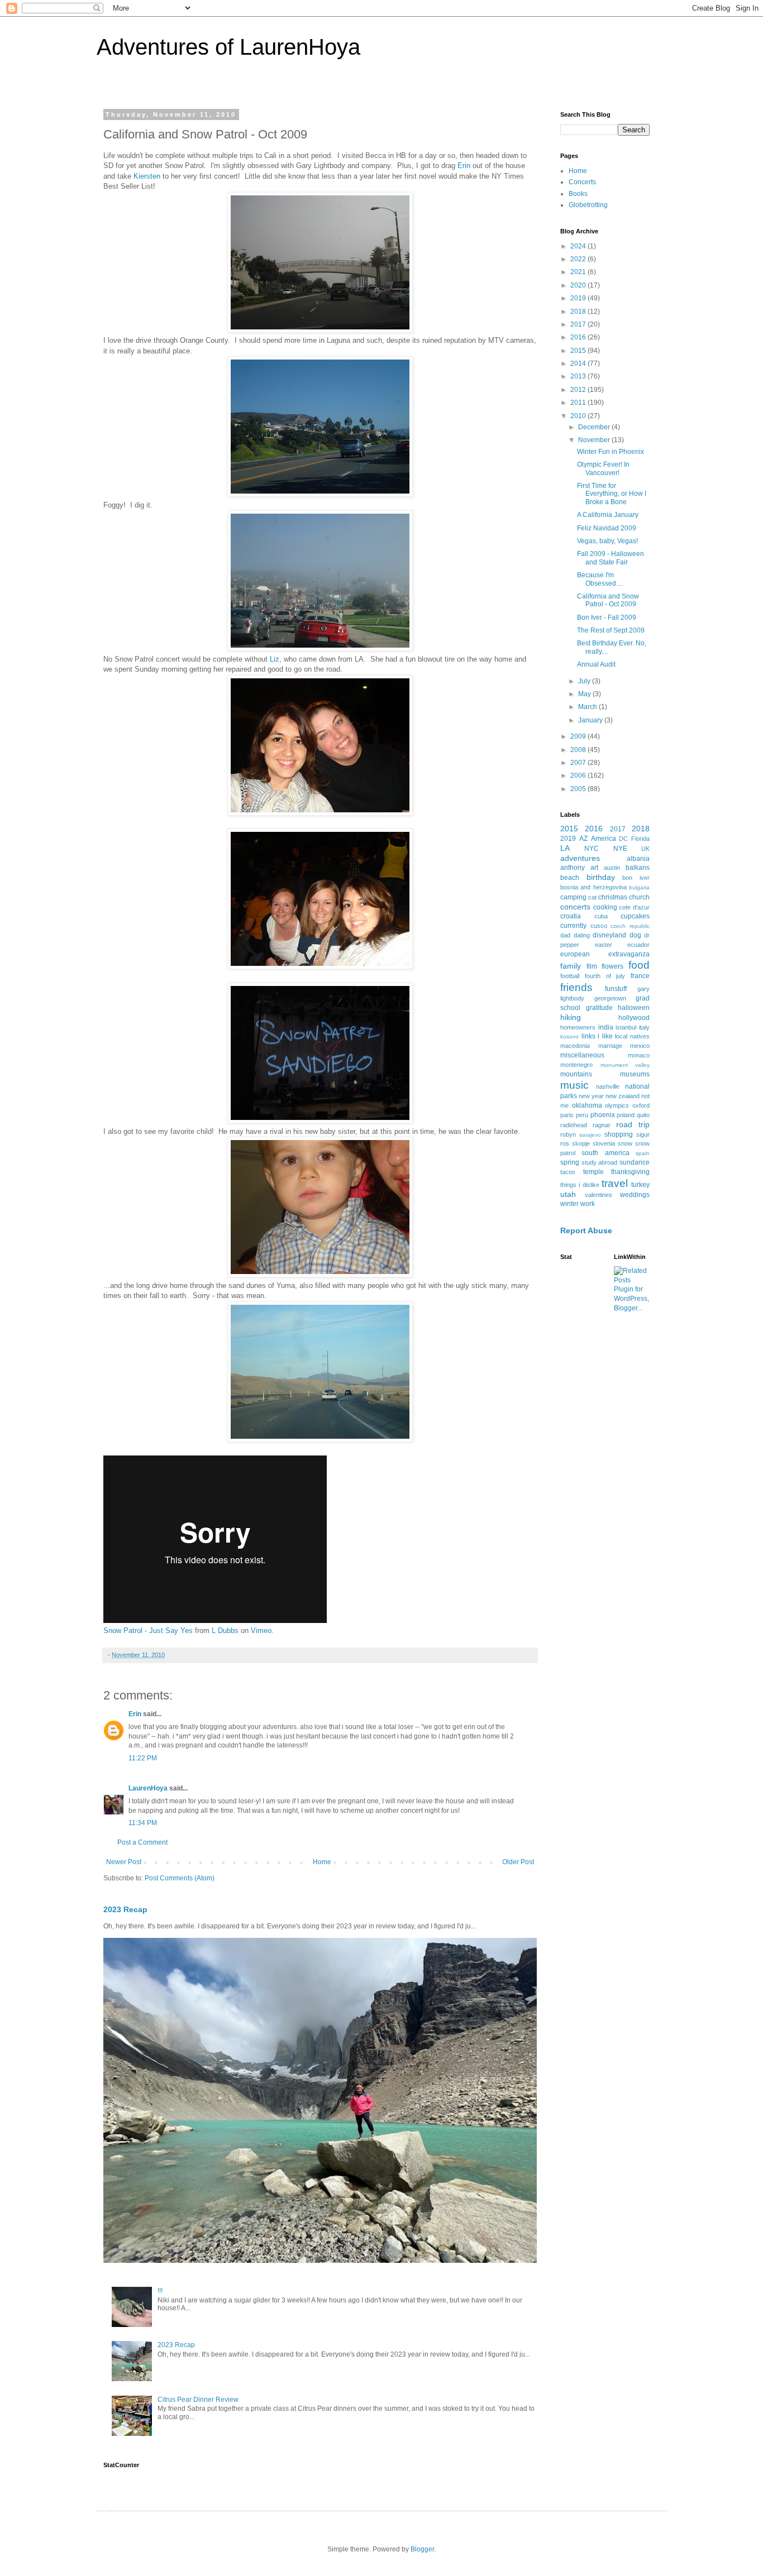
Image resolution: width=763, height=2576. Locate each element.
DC (623, 839)
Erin (464, 166)
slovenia (604, 1143)
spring (570, 1162)
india (606, 1027)
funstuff (616, 989)
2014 (579, 363)
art (594, 868)
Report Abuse (586, 1230)
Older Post (518, 1862)
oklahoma (587, 1105)
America (604, 839)
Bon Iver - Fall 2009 (607, 617)
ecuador (638, 945)
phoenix (603, 1115)
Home (322, 1862)
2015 (579, 351)
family (571, 966)
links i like (597, 1036)
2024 (579, 246)
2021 (579, 272)
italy (644, 1027)
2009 (579, 736)
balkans (638, 868)
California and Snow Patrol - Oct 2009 (608, 600)
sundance (635, 1162)
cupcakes (635, 916)
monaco (639, 1055)
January (591, 720)
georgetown (610, 998)
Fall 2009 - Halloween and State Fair (611, 558)
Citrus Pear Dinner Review (198, 2400)
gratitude (599, 1008)
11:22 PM (143, 1758)
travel (615, 1183)
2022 (579, 259)
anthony (573, 868)
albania (638, 859)
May (585, 694)
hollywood (634, 1018)
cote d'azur (634, 907)
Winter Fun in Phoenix (611, 452)
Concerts (582, 182)
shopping (619, 1134)
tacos (568, 1172)
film (592, 966)
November (595, 440)
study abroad (600, 1162)
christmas (613, 897)
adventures (580, 858)
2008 (579, 750)
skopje (581, 1143)
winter (569, 1204)
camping (573, 897)
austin (612, 868)
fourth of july (605, 976)
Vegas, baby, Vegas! (607, 541)
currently (573, 926)
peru (582, 1115)
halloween (634, 1008)
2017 (579, 324)
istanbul (626, 1027)
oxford (641, 1105)
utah (568, 1194)
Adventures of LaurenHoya (228, 47)
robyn (568, 1134)
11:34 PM (143, 1823)
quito (643, 1115)
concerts (575, 907)
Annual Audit (596, 664)
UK (645, 849)
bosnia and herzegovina (593, 887)
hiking (571, 1017)
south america (605, 1153)
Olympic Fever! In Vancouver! (603, 468)
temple (593, 1172)
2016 (579, 337)
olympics (617, 1105)
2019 (579, 298)
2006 (579, 775)
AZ (583, 839)
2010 (579, 416)
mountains (576, 1074)
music (574, 1085)
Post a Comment (142, 1842)
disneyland (609, 935)
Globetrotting (588, 205)
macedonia (575, 1046)
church (639, 897)
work (588, 1204)
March (588, 707)
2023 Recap (125, 1909)
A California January (608, 515)
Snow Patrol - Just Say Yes (148, 1631)
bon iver (636, 878)
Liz (275, 659)
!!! (160, 2291)
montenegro (576, 1065)
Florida (640, 839)
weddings (635, 1195)
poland (626, 1115)
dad (565, 935)
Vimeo (261, 1631)
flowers (612, 966)
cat (592, 897)
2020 (579, 285)
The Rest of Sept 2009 (611, 630)
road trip (633, 1124)
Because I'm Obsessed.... (600, 579)
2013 (579, 376)
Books (578, 194)
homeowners (578, 1027)
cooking (605, 907)
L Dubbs (225, 1631)
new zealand (623, 1096)
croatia (571, 916)
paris (567, 1115)
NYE (620, 849)
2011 (579, 403)
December (595, 427)
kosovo (569, 1036)
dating (582, 935)
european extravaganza (605, 954)
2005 (579, 789)
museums (635, 1074)
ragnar (602, 1125)
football (570, 976)
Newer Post (124, 1862)
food (639, 965)
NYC (592, 849)
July (585, 681)
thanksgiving (630, 1172)
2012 (579, 390)
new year (591, 1096)
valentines (599, 1195)
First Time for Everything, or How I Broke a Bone (612, 494)
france (640, 976)
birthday (601, 877)
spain (643, 1153)
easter (604, 945)
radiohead (574, 1125)
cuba (601, 916)
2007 (579, 763)
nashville (608, 1086)
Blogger (422, 2549)
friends (576, 987)
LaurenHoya (148, 1788)
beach (570, 878)
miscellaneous (582, 1055)
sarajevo (590, 1135)
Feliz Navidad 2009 (607, 528)
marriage (610, 1046)
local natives (632, 1036)
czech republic (630, 926)
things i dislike (580, 1185)
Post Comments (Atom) (180, 1878)
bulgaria (639, 887)
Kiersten (147, 176)
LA (565, 848)
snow (625, 1143)
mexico (640, 1046)
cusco (599, 926)
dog (635, 935)
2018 (579, 312)
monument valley (625, 1065)
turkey (640, 1185)
